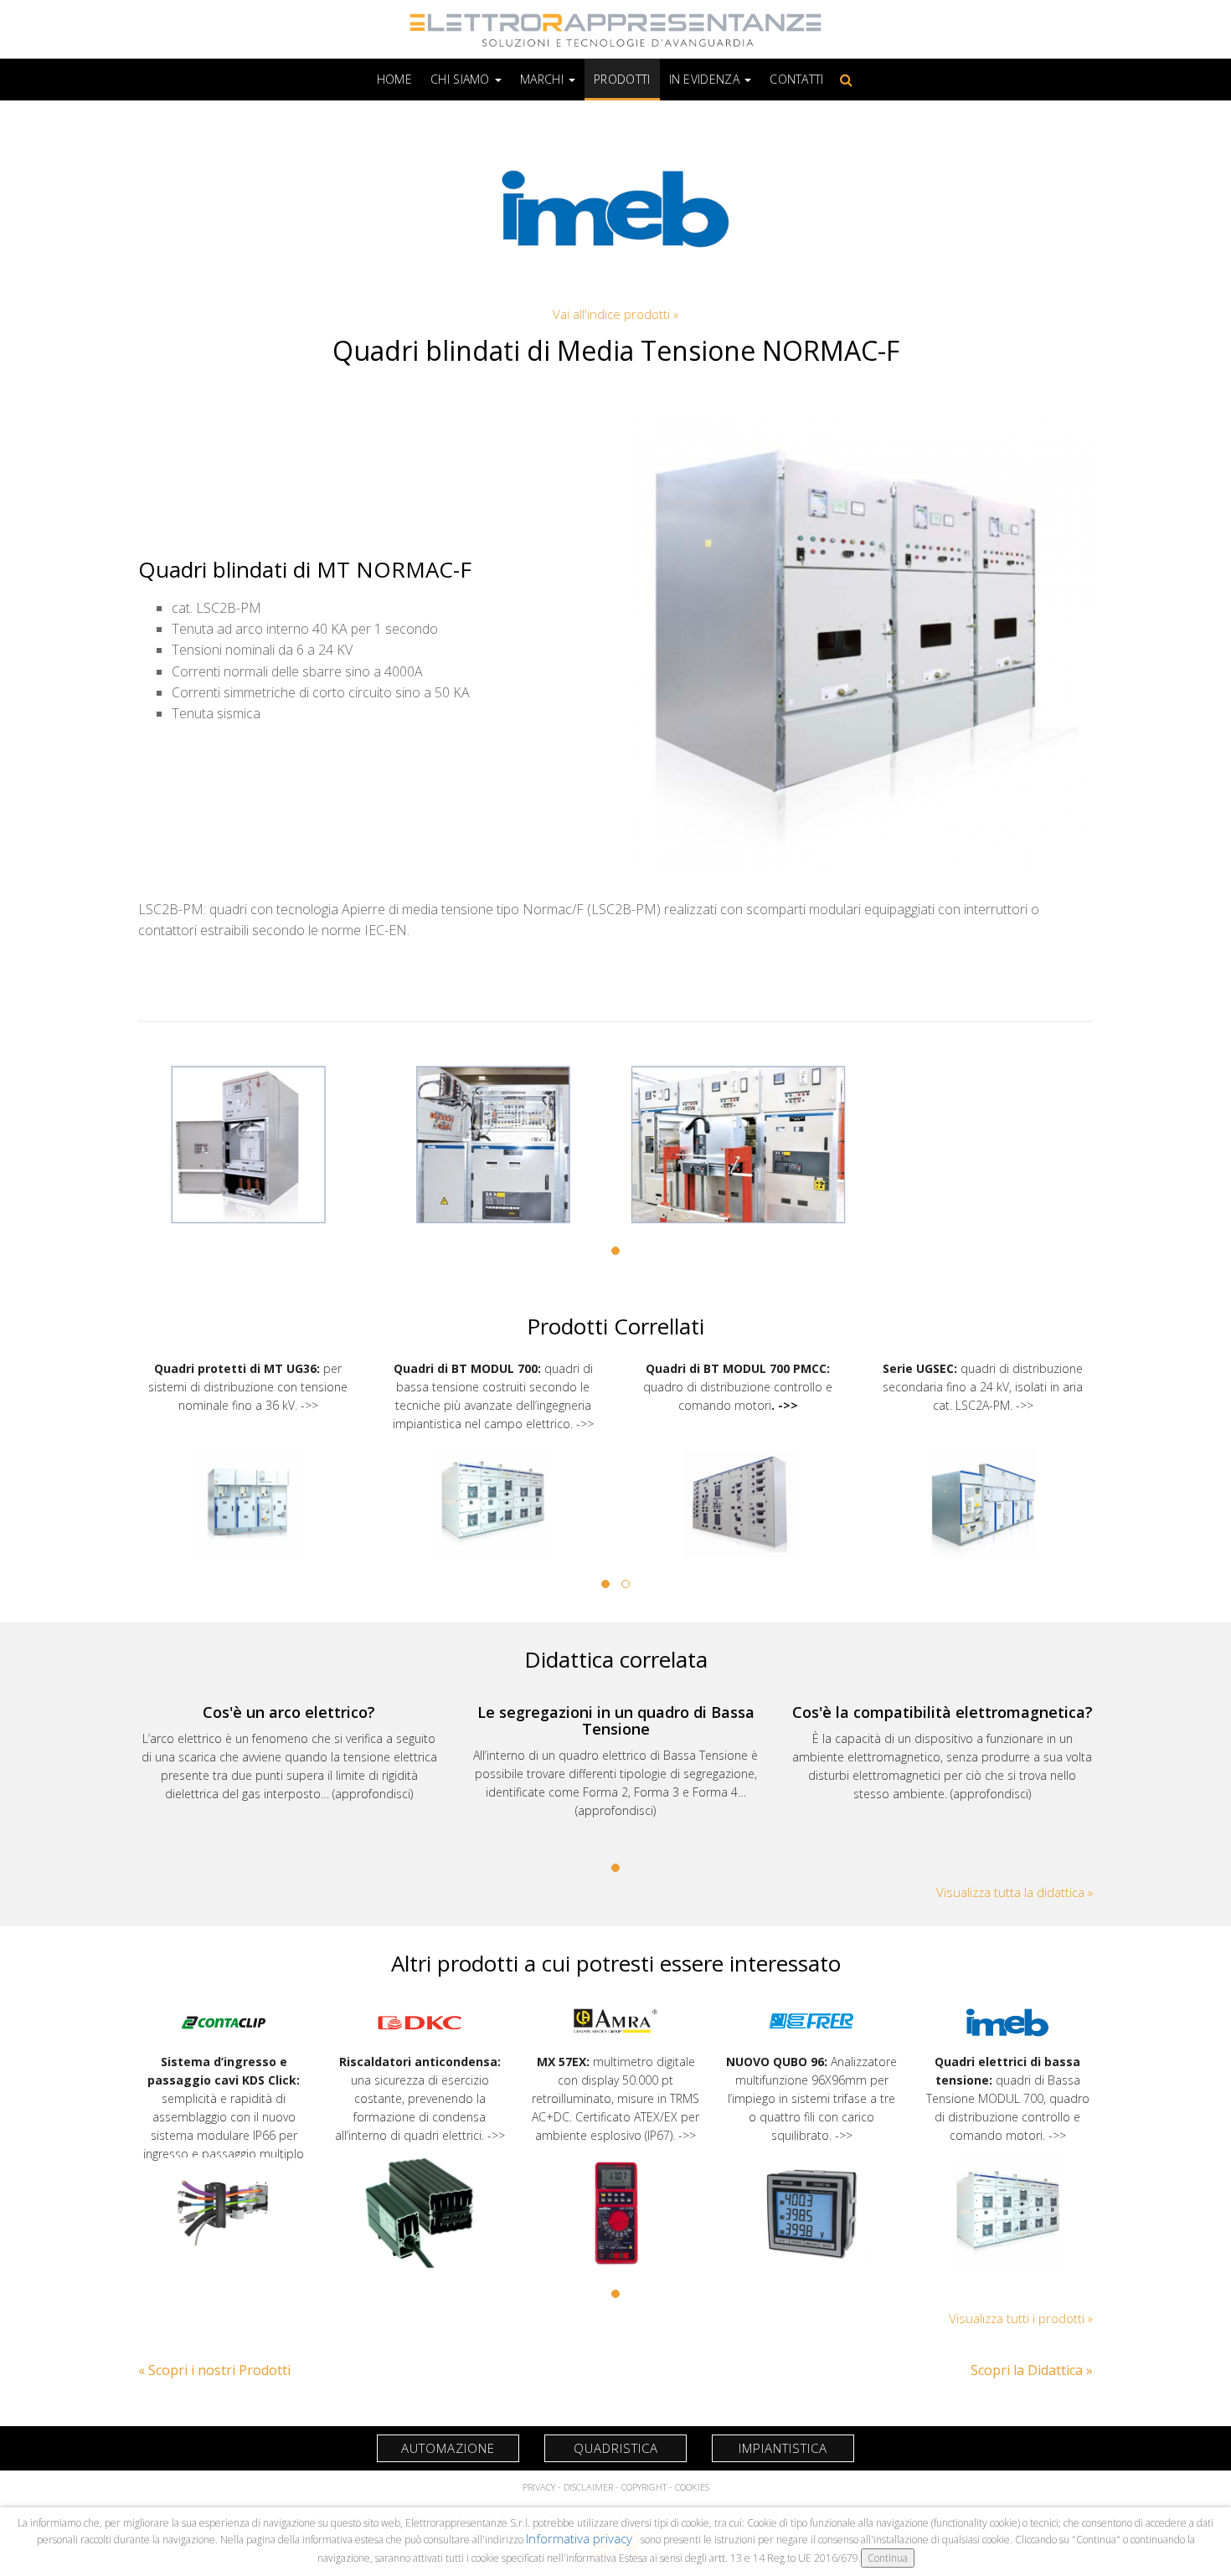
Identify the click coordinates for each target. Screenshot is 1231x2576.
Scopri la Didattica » (1032, 2370)
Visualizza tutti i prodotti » (1021, 2318)
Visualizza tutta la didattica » (1015, 1892)
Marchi (543, 79)
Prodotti (622, 79)
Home (394, 79)
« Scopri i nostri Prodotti (214, 2370)
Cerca (843, 80)
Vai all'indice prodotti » (615, 314)
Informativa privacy (581, 2538)
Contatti (796, 79)
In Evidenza (706, 79)
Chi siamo (462, 79)
